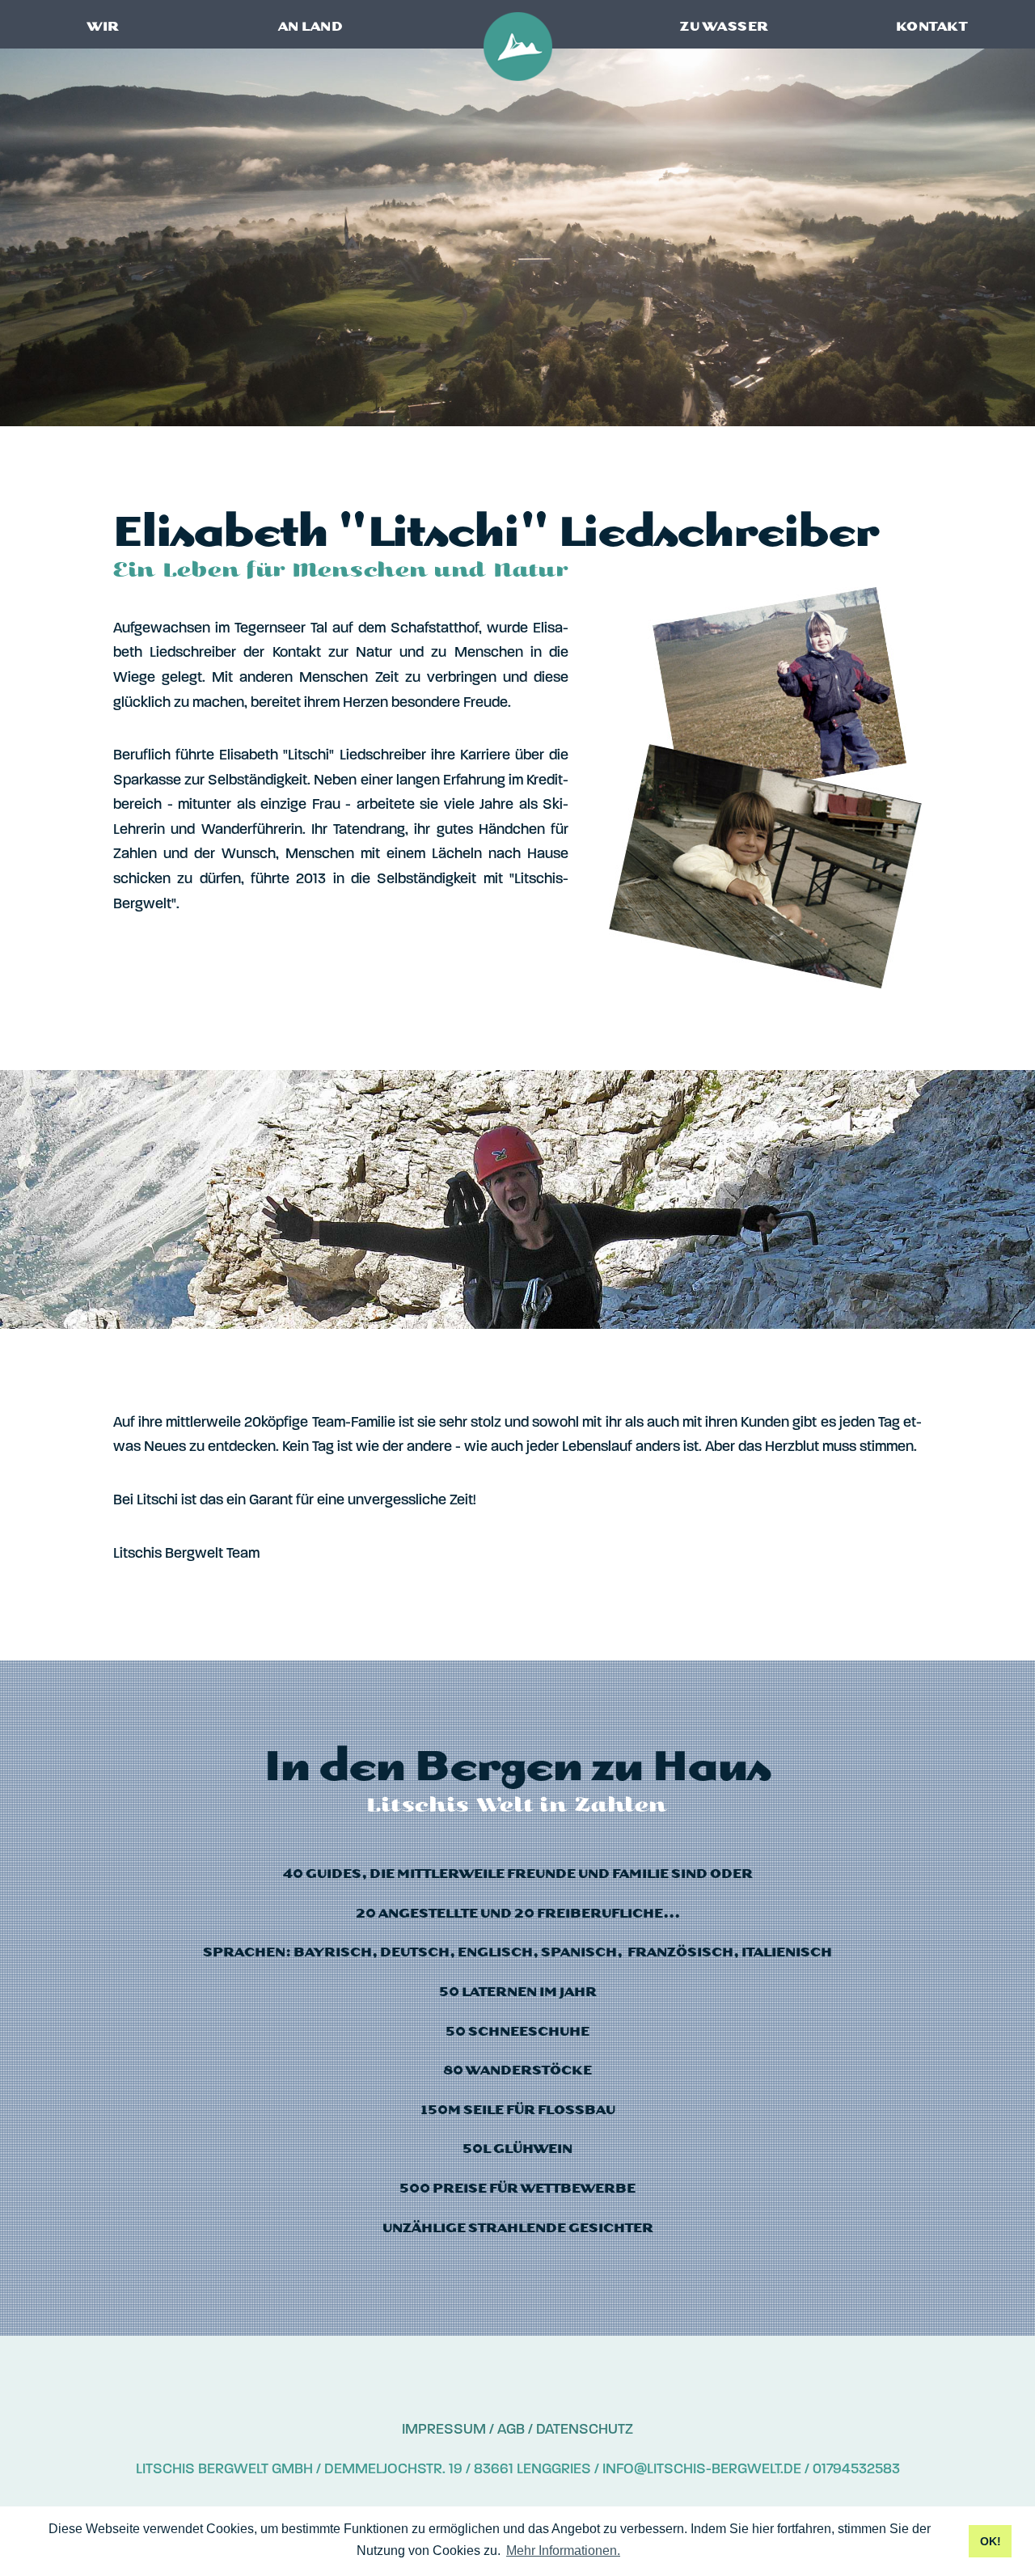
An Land (311, 27)
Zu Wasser (724, 27)
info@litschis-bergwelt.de (702, 2468)
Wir (103, 27)
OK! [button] (991, 2541)
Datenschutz (585, 2429)
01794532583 (856, 2468)
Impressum (444, 2429)
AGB (511, 2429)
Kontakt (932, 27)
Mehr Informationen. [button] (563, 2551)
